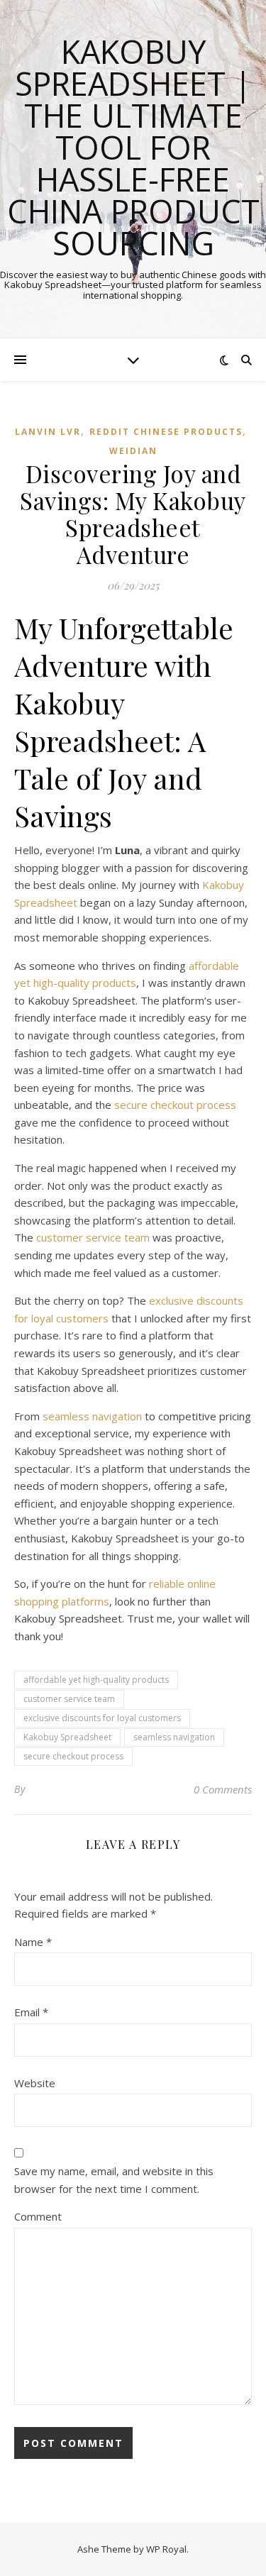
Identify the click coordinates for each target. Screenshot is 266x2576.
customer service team (93, 1237)
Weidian (133, 451)
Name (33, 1942)
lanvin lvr (48, 432)
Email (31, 2012)
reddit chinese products (166, 432)
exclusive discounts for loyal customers (102, 1718)
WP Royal (166, 2549)
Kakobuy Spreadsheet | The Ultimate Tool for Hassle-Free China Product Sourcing (133, 147)
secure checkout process (175, 1105)
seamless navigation (92, 1416)
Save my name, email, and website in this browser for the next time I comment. (114, 2180)
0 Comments (223, 1789)
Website (35, 2083)
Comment (38, 2216)
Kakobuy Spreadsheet (67, 1737)
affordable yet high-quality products (96, 1680)
